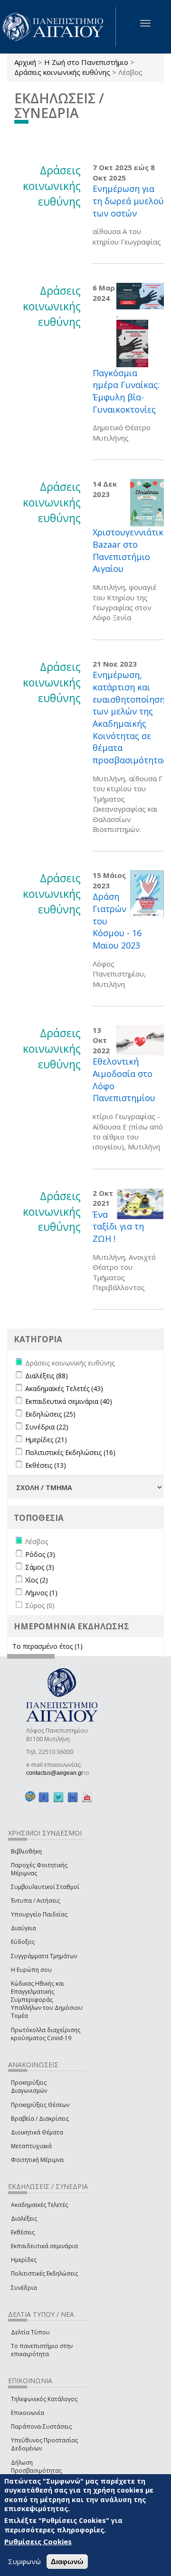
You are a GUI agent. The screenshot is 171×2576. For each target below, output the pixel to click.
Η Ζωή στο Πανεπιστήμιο (86, 62)
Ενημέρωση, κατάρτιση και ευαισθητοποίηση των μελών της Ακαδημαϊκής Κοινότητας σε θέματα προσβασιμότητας (130, 717)
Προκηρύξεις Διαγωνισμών (29, 2087)
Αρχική (25, 62)
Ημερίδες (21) (46, 1440)
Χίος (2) (37, 1580)
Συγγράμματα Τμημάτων (44, 1956)
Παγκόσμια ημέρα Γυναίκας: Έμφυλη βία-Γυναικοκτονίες (126, 391)
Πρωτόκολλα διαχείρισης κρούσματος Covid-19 (46, 2034)
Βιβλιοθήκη (26, 1851)
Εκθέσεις (23, 2232)
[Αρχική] (58, 27)
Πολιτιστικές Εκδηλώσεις (44, 2273)
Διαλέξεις (24, 2219)
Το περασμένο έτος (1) (47, 1646)
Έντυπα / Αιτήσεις (35, 1901)
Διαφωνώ (67, 2562)
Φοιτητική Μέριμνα (37, 2160)
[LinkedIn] (73, 1797)
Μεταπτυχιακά (31, 2146)
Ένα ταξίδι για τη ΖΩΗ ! (118, 1226)
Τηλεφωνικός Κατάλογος (44, 2399)
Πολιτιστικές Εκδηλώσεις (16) (70, 1452)
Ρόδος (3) (40, 1554)
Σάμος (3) (40, 1567)
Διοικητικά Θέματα (37, 2132)
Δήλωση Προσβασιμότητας (36, 2467)
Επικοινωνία (28, 2413)
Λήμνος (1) (41, 1593)
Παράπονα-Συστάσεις (41, 2427)
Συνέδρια (24, 2288)
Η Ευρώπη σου (31, 1970)
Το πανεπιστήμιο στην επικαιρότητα (42, 2350)
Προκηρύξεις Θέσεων (40, 2105)
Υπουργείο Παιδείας (39, 1914)
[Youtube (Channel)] (87, 1797)
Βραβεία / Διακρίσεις (40, 2119)
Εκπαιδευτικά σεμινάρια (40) (69, 1401)
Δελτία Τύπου (30, 2332)
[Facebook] (44, 1797)
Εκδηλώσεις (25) (50, 1414)
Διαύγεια (24, 1928)
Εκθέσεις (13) (46, 1465)
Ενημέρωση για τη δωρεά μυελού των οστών (128, 201)
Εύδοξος (23, 1942)
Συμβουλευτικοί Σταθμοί (45, 1887)
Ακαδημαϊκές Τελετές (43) (64, 1388)
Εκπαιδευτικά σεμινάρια (44, 2246)
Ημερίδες (24, 2260)
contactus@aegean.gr (57, 1773)
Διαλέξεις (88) (47, 1376)
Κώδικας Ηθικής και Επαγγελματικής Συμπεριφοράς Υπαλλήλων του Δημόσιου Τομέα (47, 2000)
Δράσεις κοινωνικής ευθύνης (62, 72)
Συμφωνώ (24, 2561)
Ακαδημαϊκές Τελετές (39, 2205)
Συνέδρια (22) (47, 1427)
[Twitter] (58, 1797)
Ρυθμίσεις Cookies (38, 2541)
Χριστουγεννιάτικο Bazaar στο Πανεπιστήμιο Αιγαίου (131, 550)
